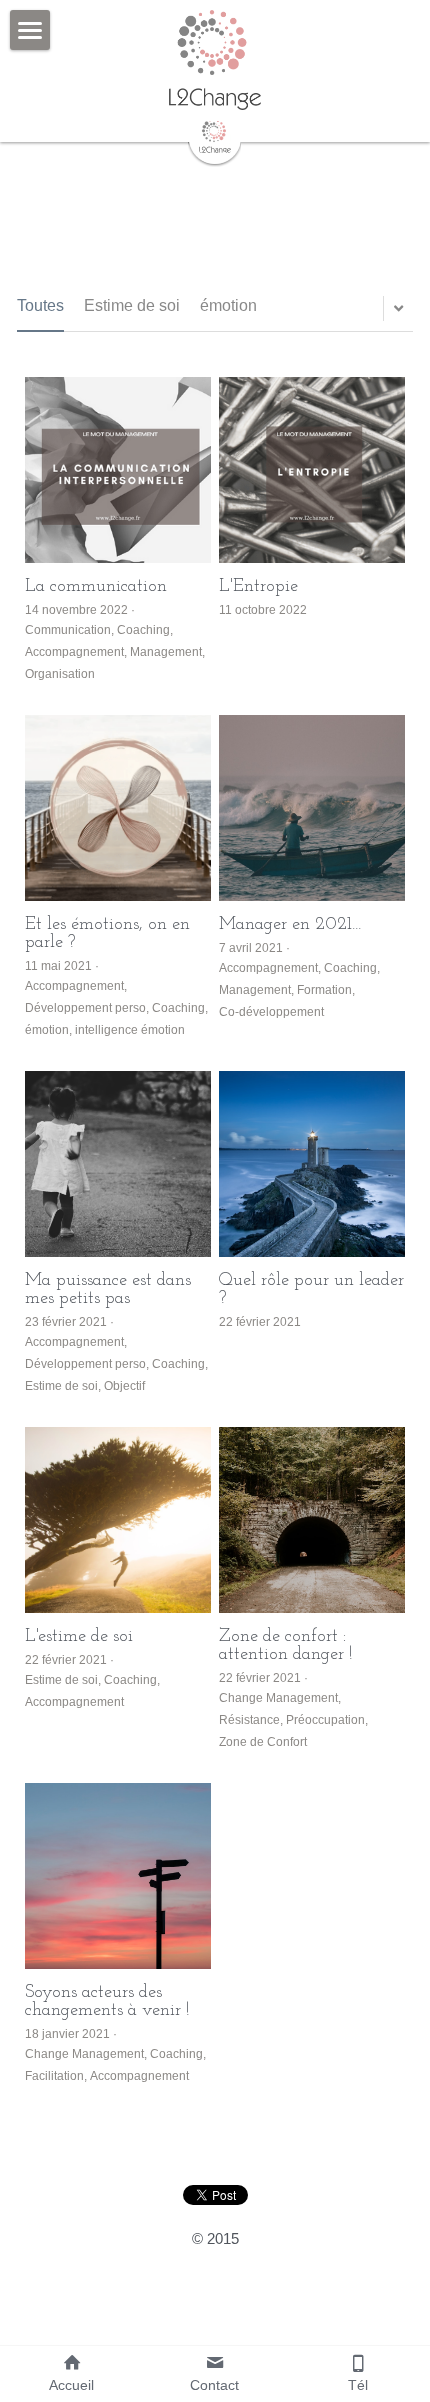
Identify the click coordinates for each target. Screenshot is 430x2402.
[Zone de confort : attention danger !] (312, 1520)
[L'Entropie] (312, 470)
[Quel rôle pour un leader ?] (312, 1164)
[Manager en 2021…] (312, 808)
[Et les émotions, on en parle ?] (118, 808)
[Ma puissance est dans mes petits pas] (118, 1164)
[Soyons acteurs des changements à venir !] (118, 1876)
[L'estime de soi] (118, 1520)
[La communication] (118, 470)
